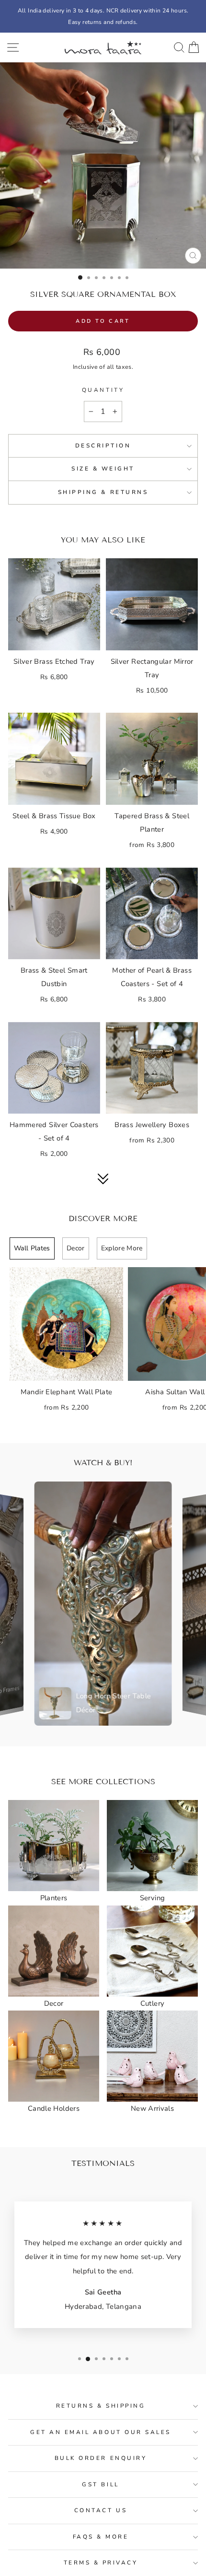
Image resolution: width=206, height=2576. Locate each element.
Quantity (103, 390)
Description (103, 446)
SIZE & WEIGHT (103, 469)
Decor (76, 1248)
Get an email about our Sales (101, 2432)
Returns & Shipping (101, 2406)
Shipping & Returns (103, 492)
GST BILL (100, 2484)
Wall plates (32, 1248)
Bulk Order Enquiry (101, 2458)
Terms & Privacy (101, 2563)
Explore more (122, 1248)
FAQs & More (101, 2537)
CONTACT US (101, 2510)
